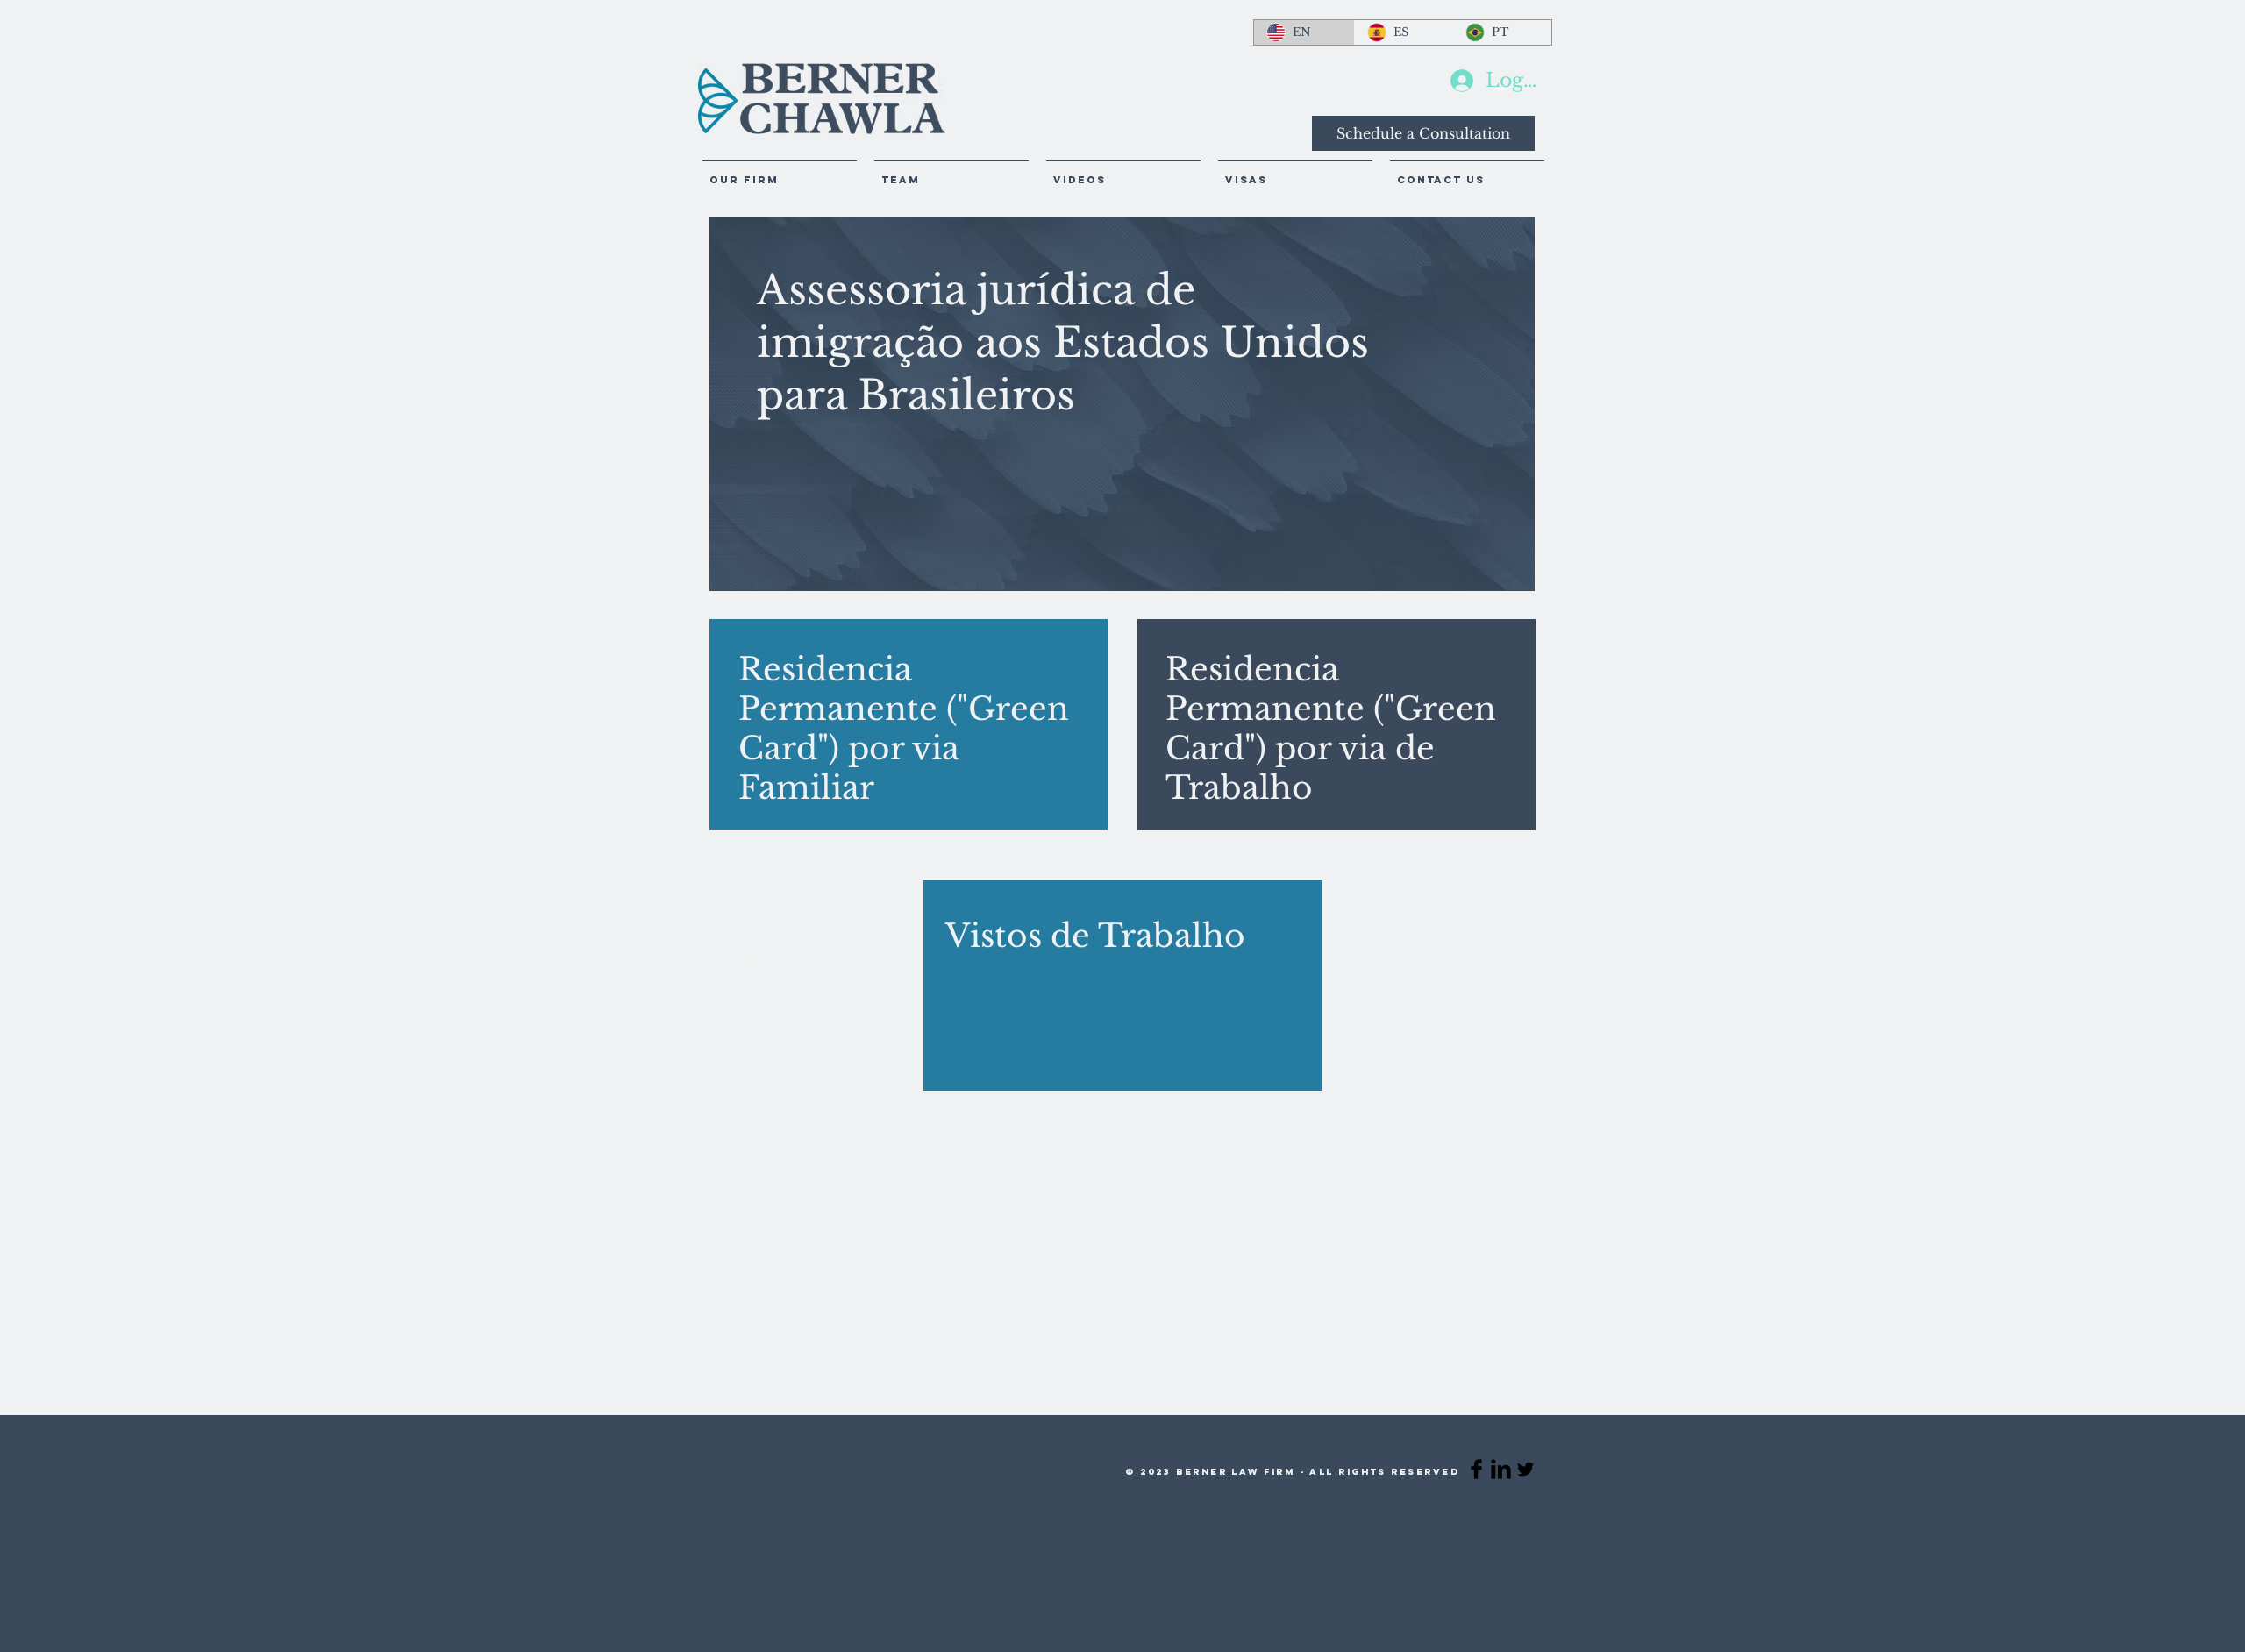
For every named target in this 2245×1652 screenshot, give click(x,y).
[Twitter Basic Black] (1525, 1469)
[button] (1123, 172)
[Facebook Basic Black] (1476, 1469)
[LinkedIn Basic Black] (1501, 1469)
